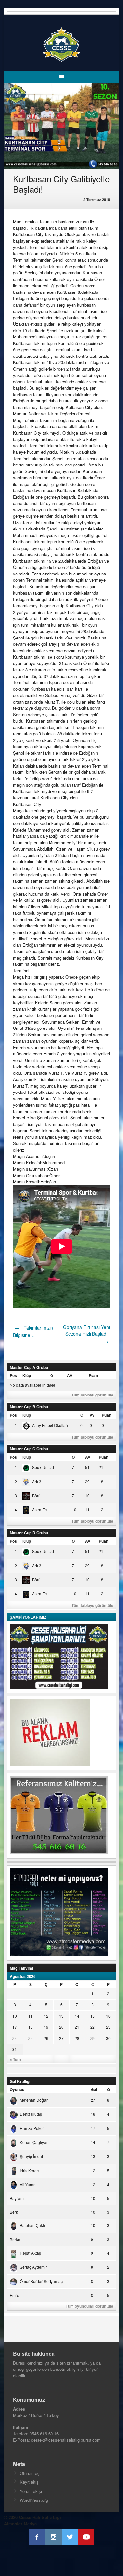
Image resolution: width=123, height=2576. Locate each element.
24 (15, 2038)
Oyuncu (17, 2089)
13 (61, 2016)
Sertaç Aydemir (33, 2267)
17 (15, 2027)
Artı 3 (37, 1481)
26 (46, 2038)
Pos (13, 1375)
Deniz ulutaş (31, 2114)
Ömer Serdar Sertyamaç (41, 2281)
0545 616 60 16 (44, 2433)
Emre (15, 2295)
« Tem (15, 2059)
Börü (36, 1495)
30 (108, 2038)
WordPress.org (34, 2500)
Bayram (17, 2198)
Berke (15, 2239)
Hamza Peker (32, 2128)
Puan (93, 1375)
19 (46, 2027)
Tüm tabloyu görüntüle (92, 1395)
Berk (14, 2212)
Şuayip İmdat (31, 2156)
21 (77, 2027)
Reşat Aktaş (30, 2253)
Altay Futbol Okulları (50, 1425)
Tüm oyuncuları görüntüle (89, 2306)
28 (77, 2038)
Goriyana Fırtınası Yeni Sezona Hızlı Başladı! (86, 1334)
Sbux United (43, 1467)
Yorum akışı (31, 2491)
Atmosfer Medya (20, 2524)
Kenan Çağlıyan (34, 2142)
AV (70, 1375)
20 (61, 2027)
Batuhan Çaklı (32, 2225)
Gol (94, 2089)
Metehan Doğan (34, 2100)
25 (31, 2038)
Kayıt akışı (30, 2482)
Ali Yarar (27, 2185)
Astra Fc (39, 1510)
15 (92, 2016)
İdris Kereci (30, 2170)
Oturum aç (30, 2473)
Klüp (27, 1375)
